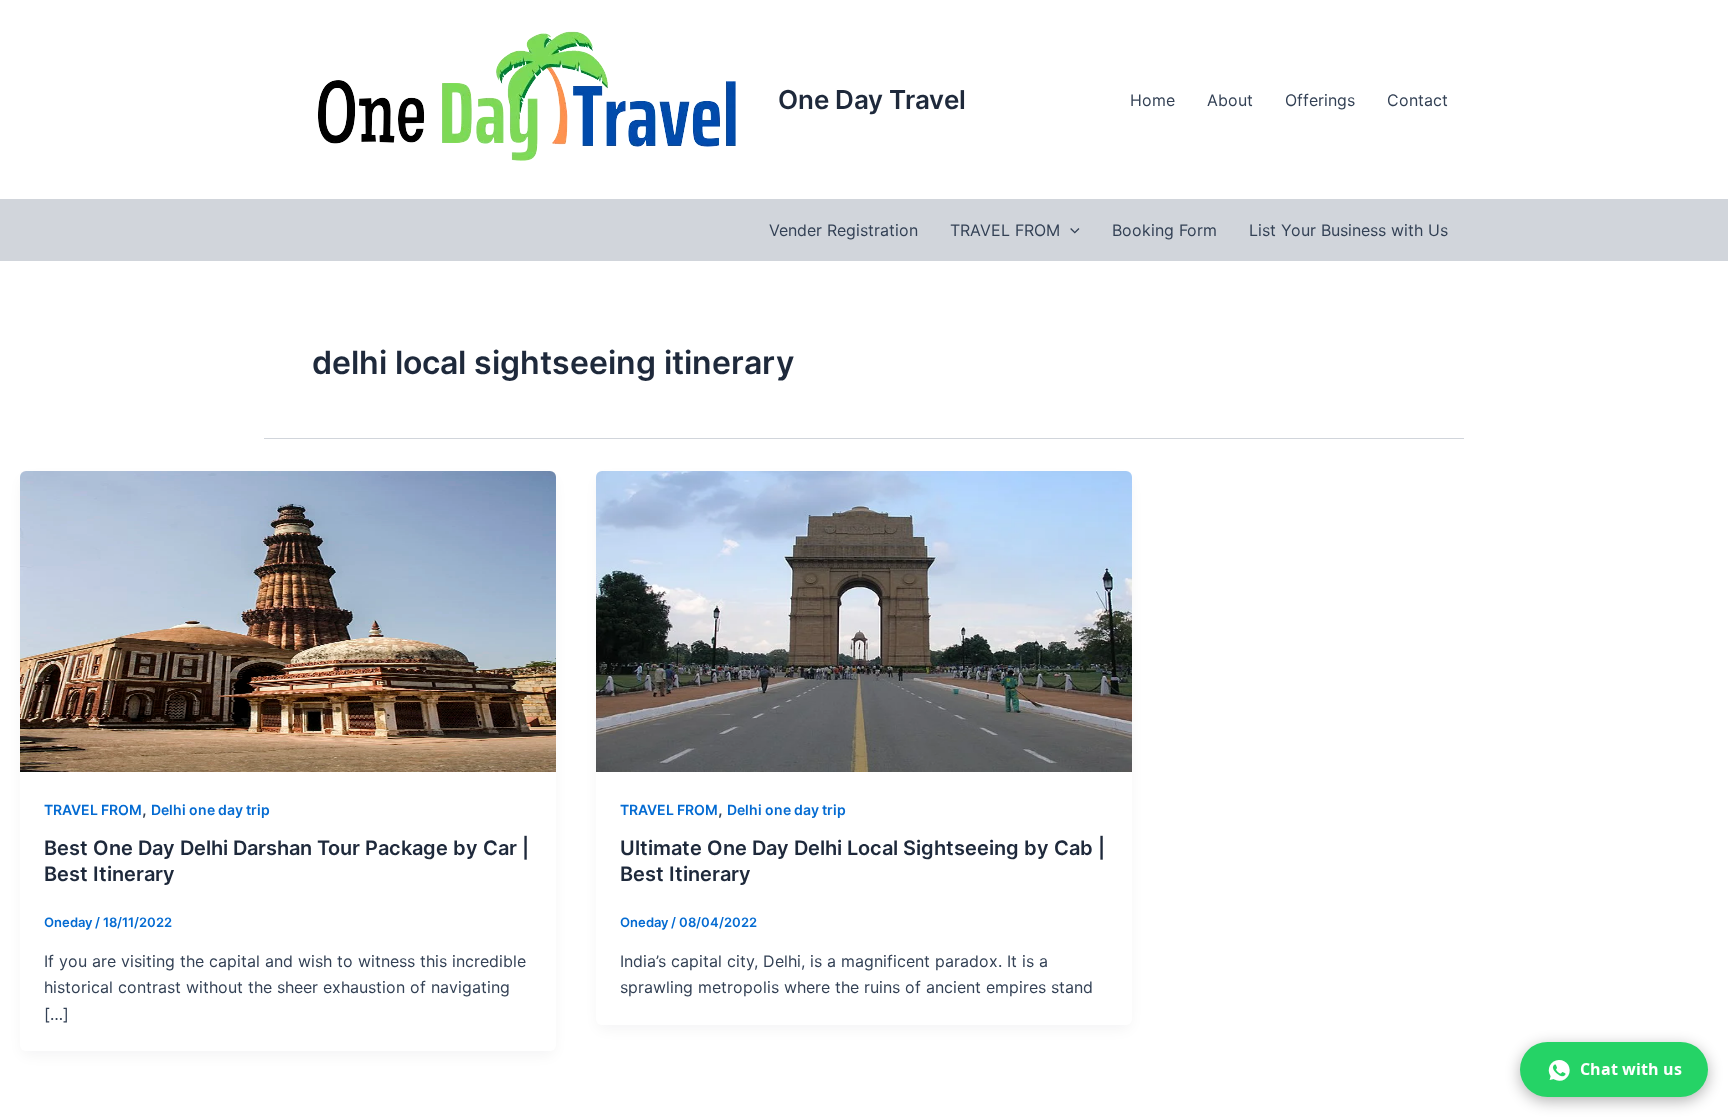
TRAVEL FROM (1005, 230)
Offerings (1320, 100)
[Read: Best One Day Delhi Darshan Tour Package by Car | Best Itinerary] (288, 620)
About (1230, 100)
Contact (1417, 100)
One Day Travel (872, 99)
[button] (1070, 230)
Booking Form (1164, 230)
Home (1152, 100)
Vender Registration (843, 230)
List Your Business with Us (1348, 230)
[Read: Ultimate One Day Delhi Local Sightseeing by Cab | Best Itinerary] (864, 620)
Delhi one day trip (210, 809)
